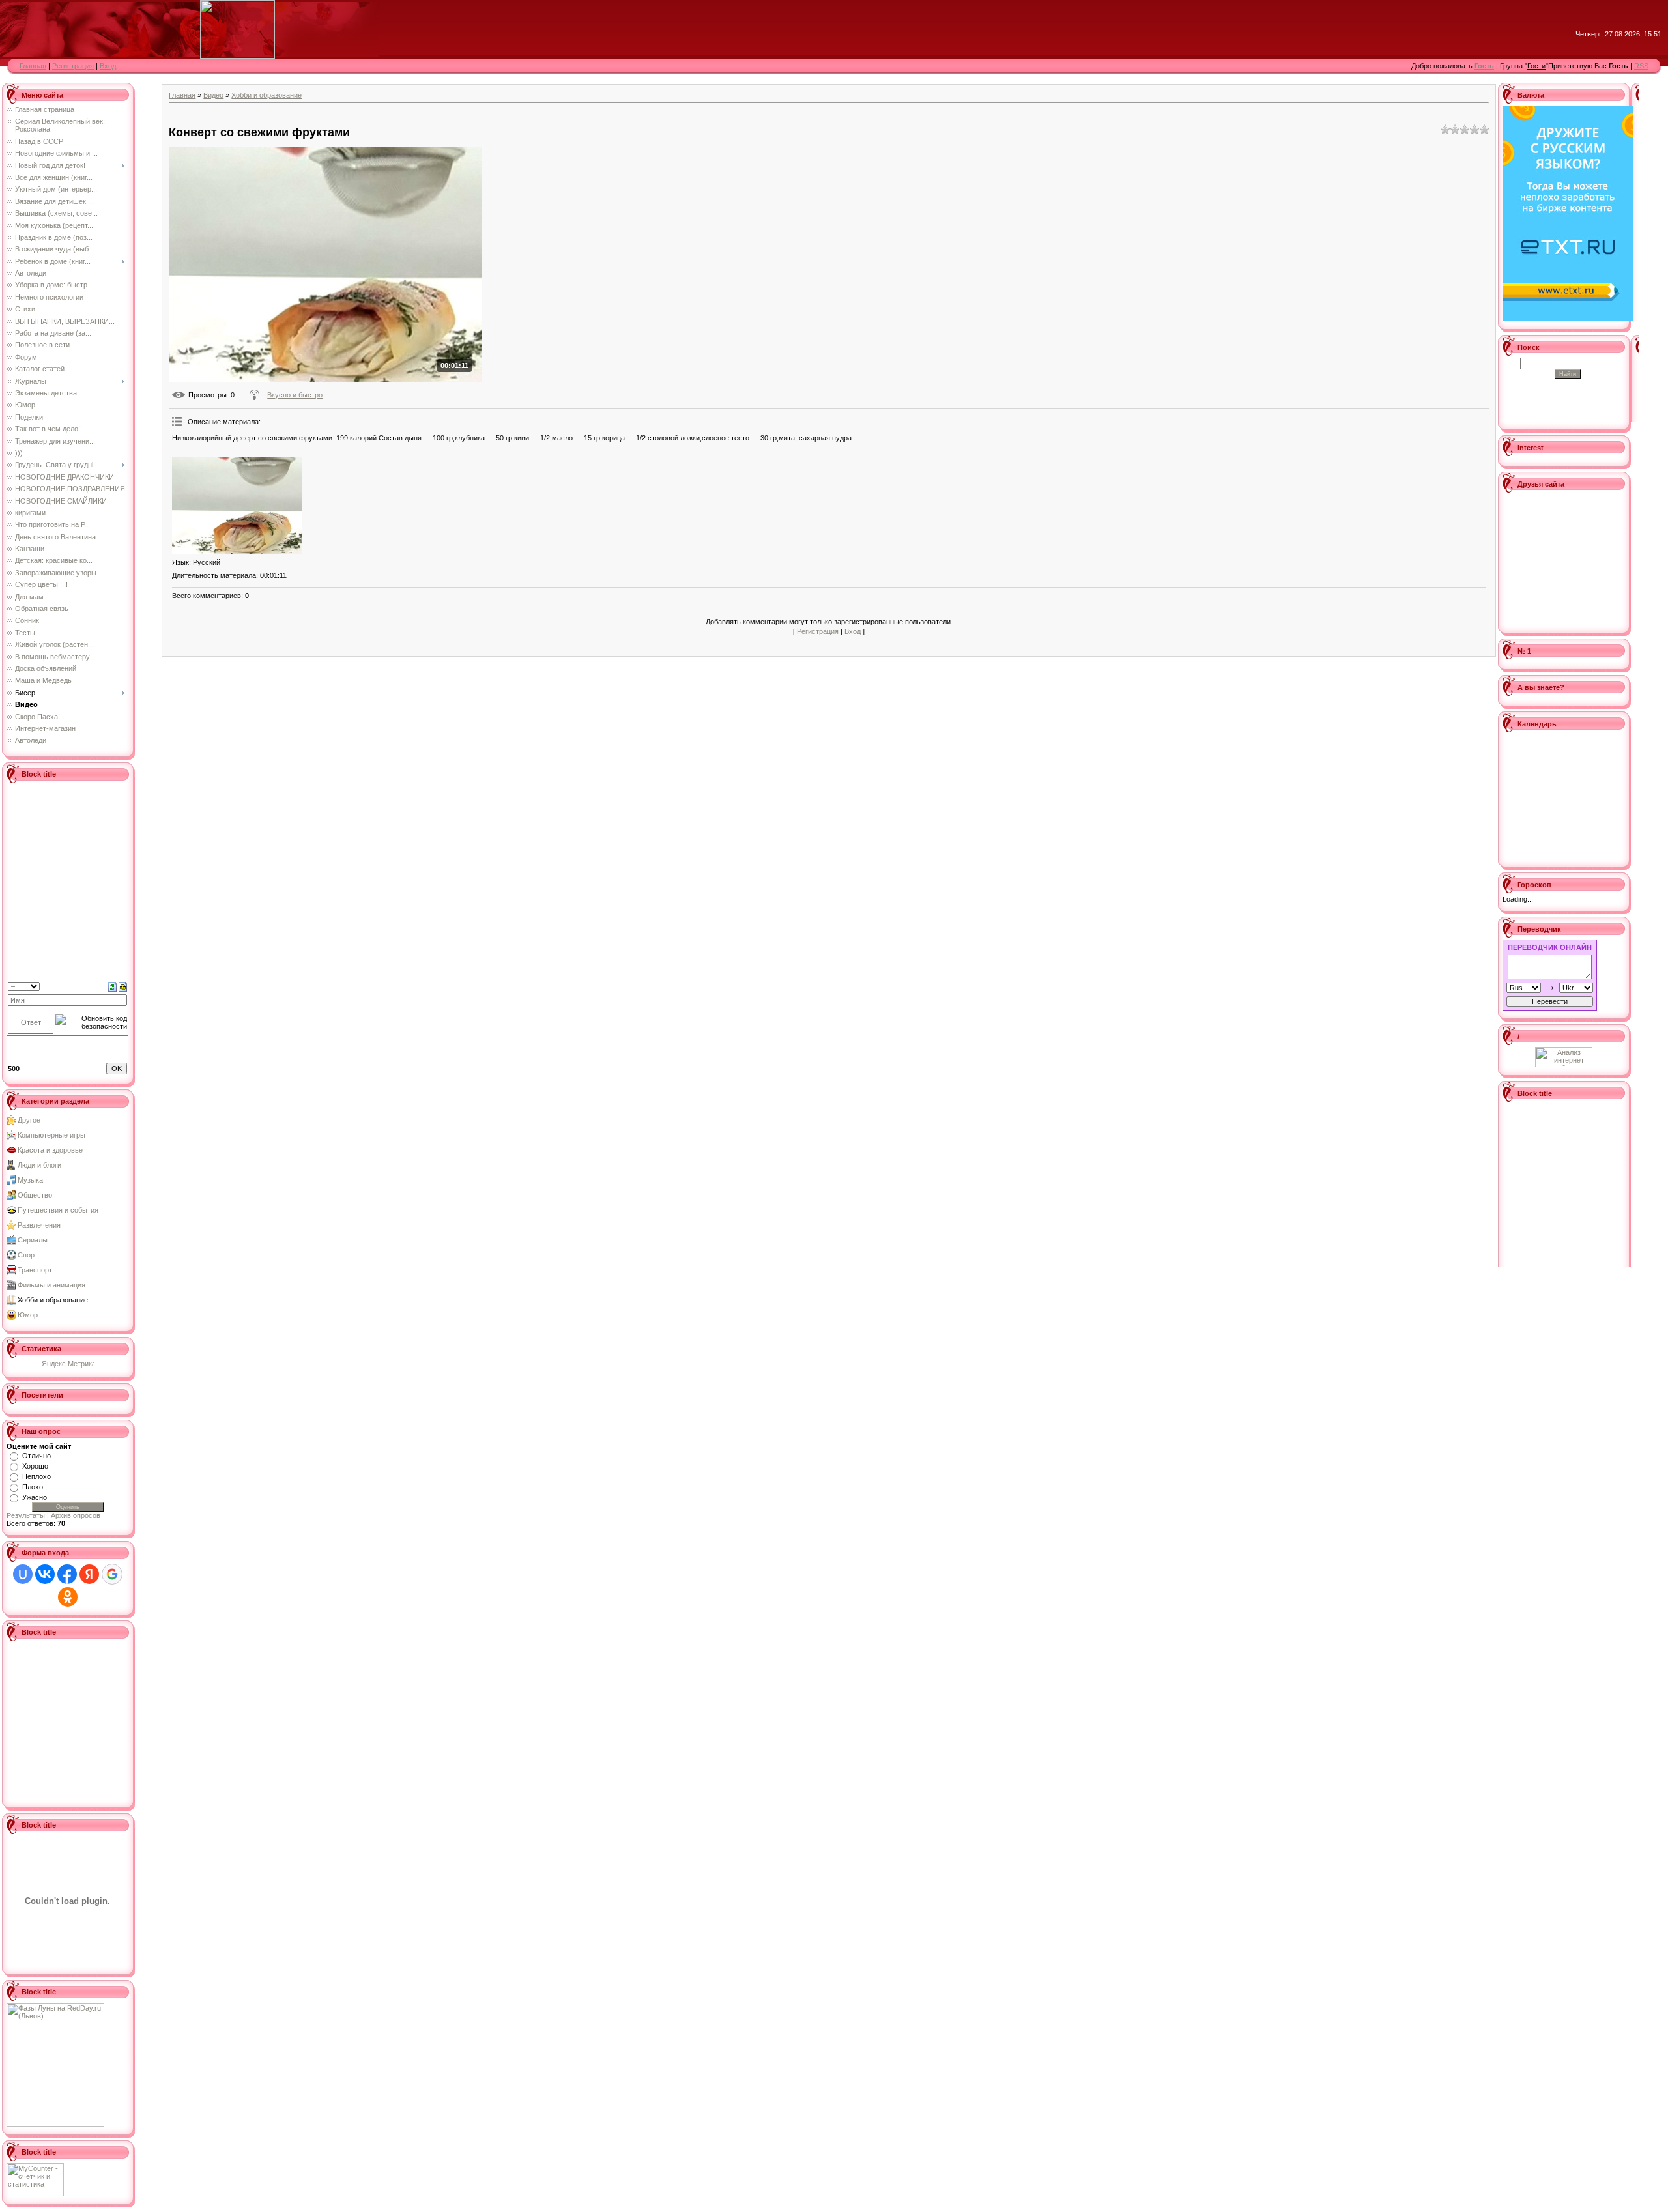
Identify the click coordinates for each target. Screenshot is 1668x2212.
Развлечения (39, 1225)
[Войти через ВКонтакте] (45, 1574)
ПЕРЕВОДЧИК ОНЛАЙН (1550, 947)
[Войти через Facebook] (67, 1574)
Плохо (33, 1487)
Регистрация (73, 66)
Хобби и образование (53, 1300)
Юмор (28, 1315)
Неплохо (36, 1476)
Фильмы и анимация (51, 1285)
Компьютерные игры (51, 1135)
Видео (213, 95)
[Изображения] (237, 506)
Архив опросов (76, 1515)
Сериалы (33, 1240)
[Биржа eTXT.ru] (1568, 212)
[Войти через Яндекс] (89, 1574)
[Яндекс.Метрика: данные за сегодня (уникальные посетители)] (68, 1365)
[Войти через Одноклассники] (68, 1597)
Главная (33, 66)
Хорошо (35, 1466)
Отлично (36, 1456)
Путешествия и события (58, 1210)
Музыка (30, 1180)
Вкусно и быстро (295, 395)
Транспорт (35, 1270)
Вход (108, 66)
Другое (29, 1120)
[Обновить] (112, 986)
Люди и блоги (39, 1165)
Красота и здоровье (50, 1150)
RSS (1641, 66)
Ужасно (35, 1497)
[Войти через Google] (112, 1574)
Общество (35, 1195)
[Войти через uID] (23, 1574)
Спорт (28, 1255)
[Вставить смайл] (123, 986)
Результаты (26, 1515)
